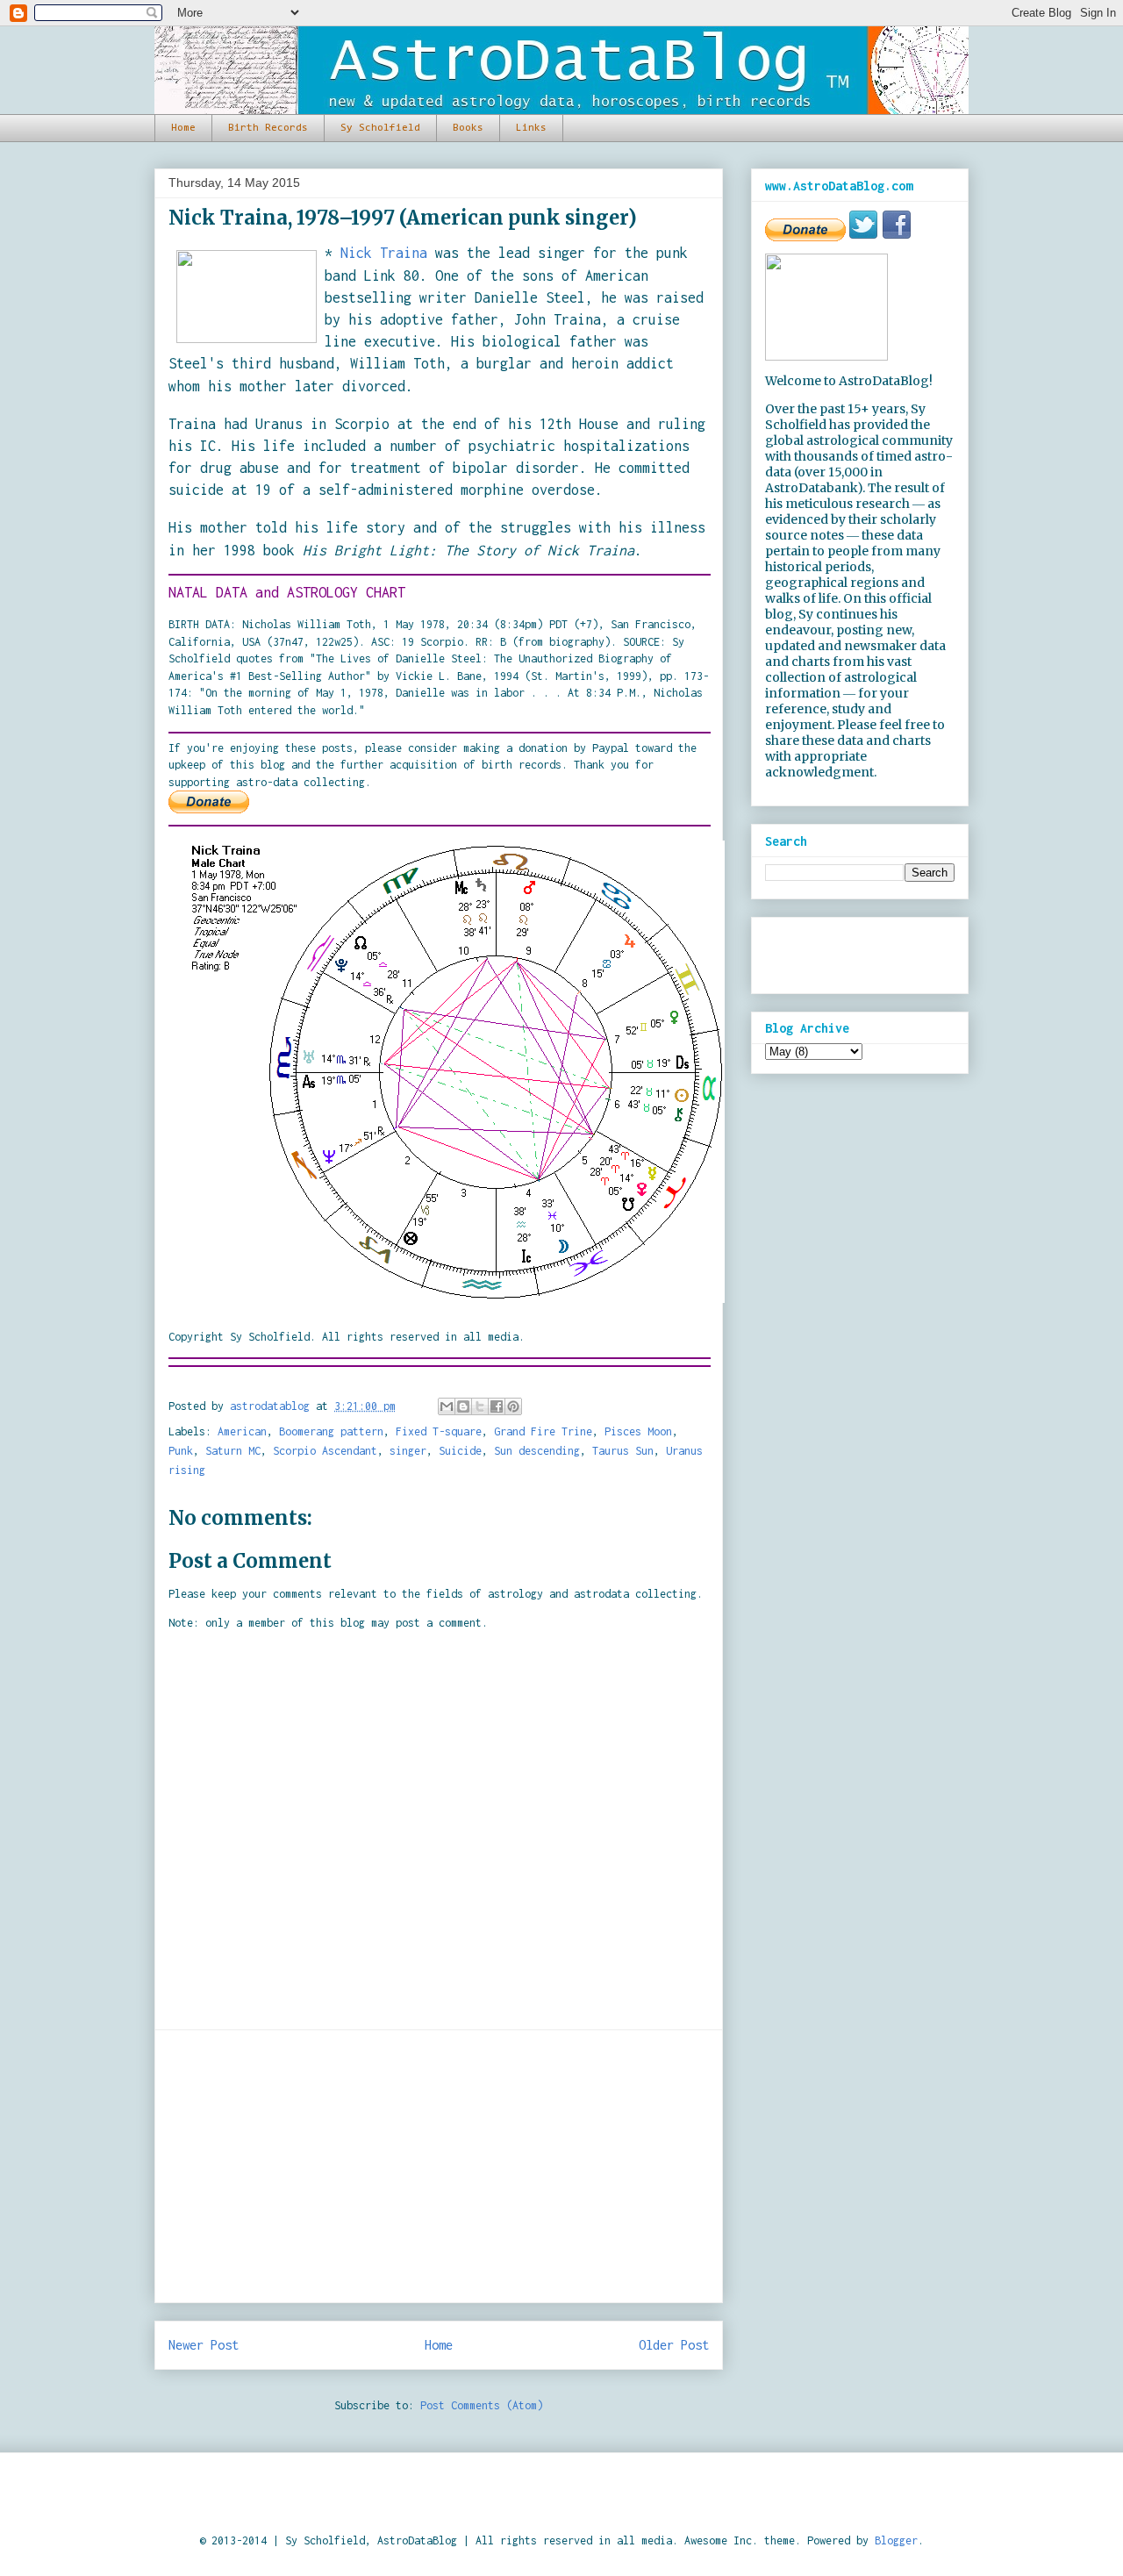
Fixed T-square (439, 1431)
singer (408, 1451)
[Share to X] (480, 1406)
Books (468, 128)
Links (531, 128)
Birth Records (268, 128)
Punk (181, 1451)
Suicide (460, 1451)
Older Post (674, 2345)
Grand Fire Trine (543, 1431)
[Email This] (447, 1406)
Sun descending (537, 1451)
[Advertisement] (439, 2166)
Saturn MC (233, 1451)
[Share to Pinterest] (513, 1406)
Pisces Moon (638, 1431)
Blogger (896, 2540)
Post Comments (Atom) (482, 2405)
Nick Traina (384, 253)
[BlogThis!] (463, 1406)
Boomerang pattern (331, 1431)
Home (183, 128)
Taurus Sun (623, 1451)
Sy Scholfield (380, 128)
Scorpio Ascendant (325, 1451)
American (242, 1431)
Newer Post (204, 2345)
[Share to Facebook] (497, 1406)
